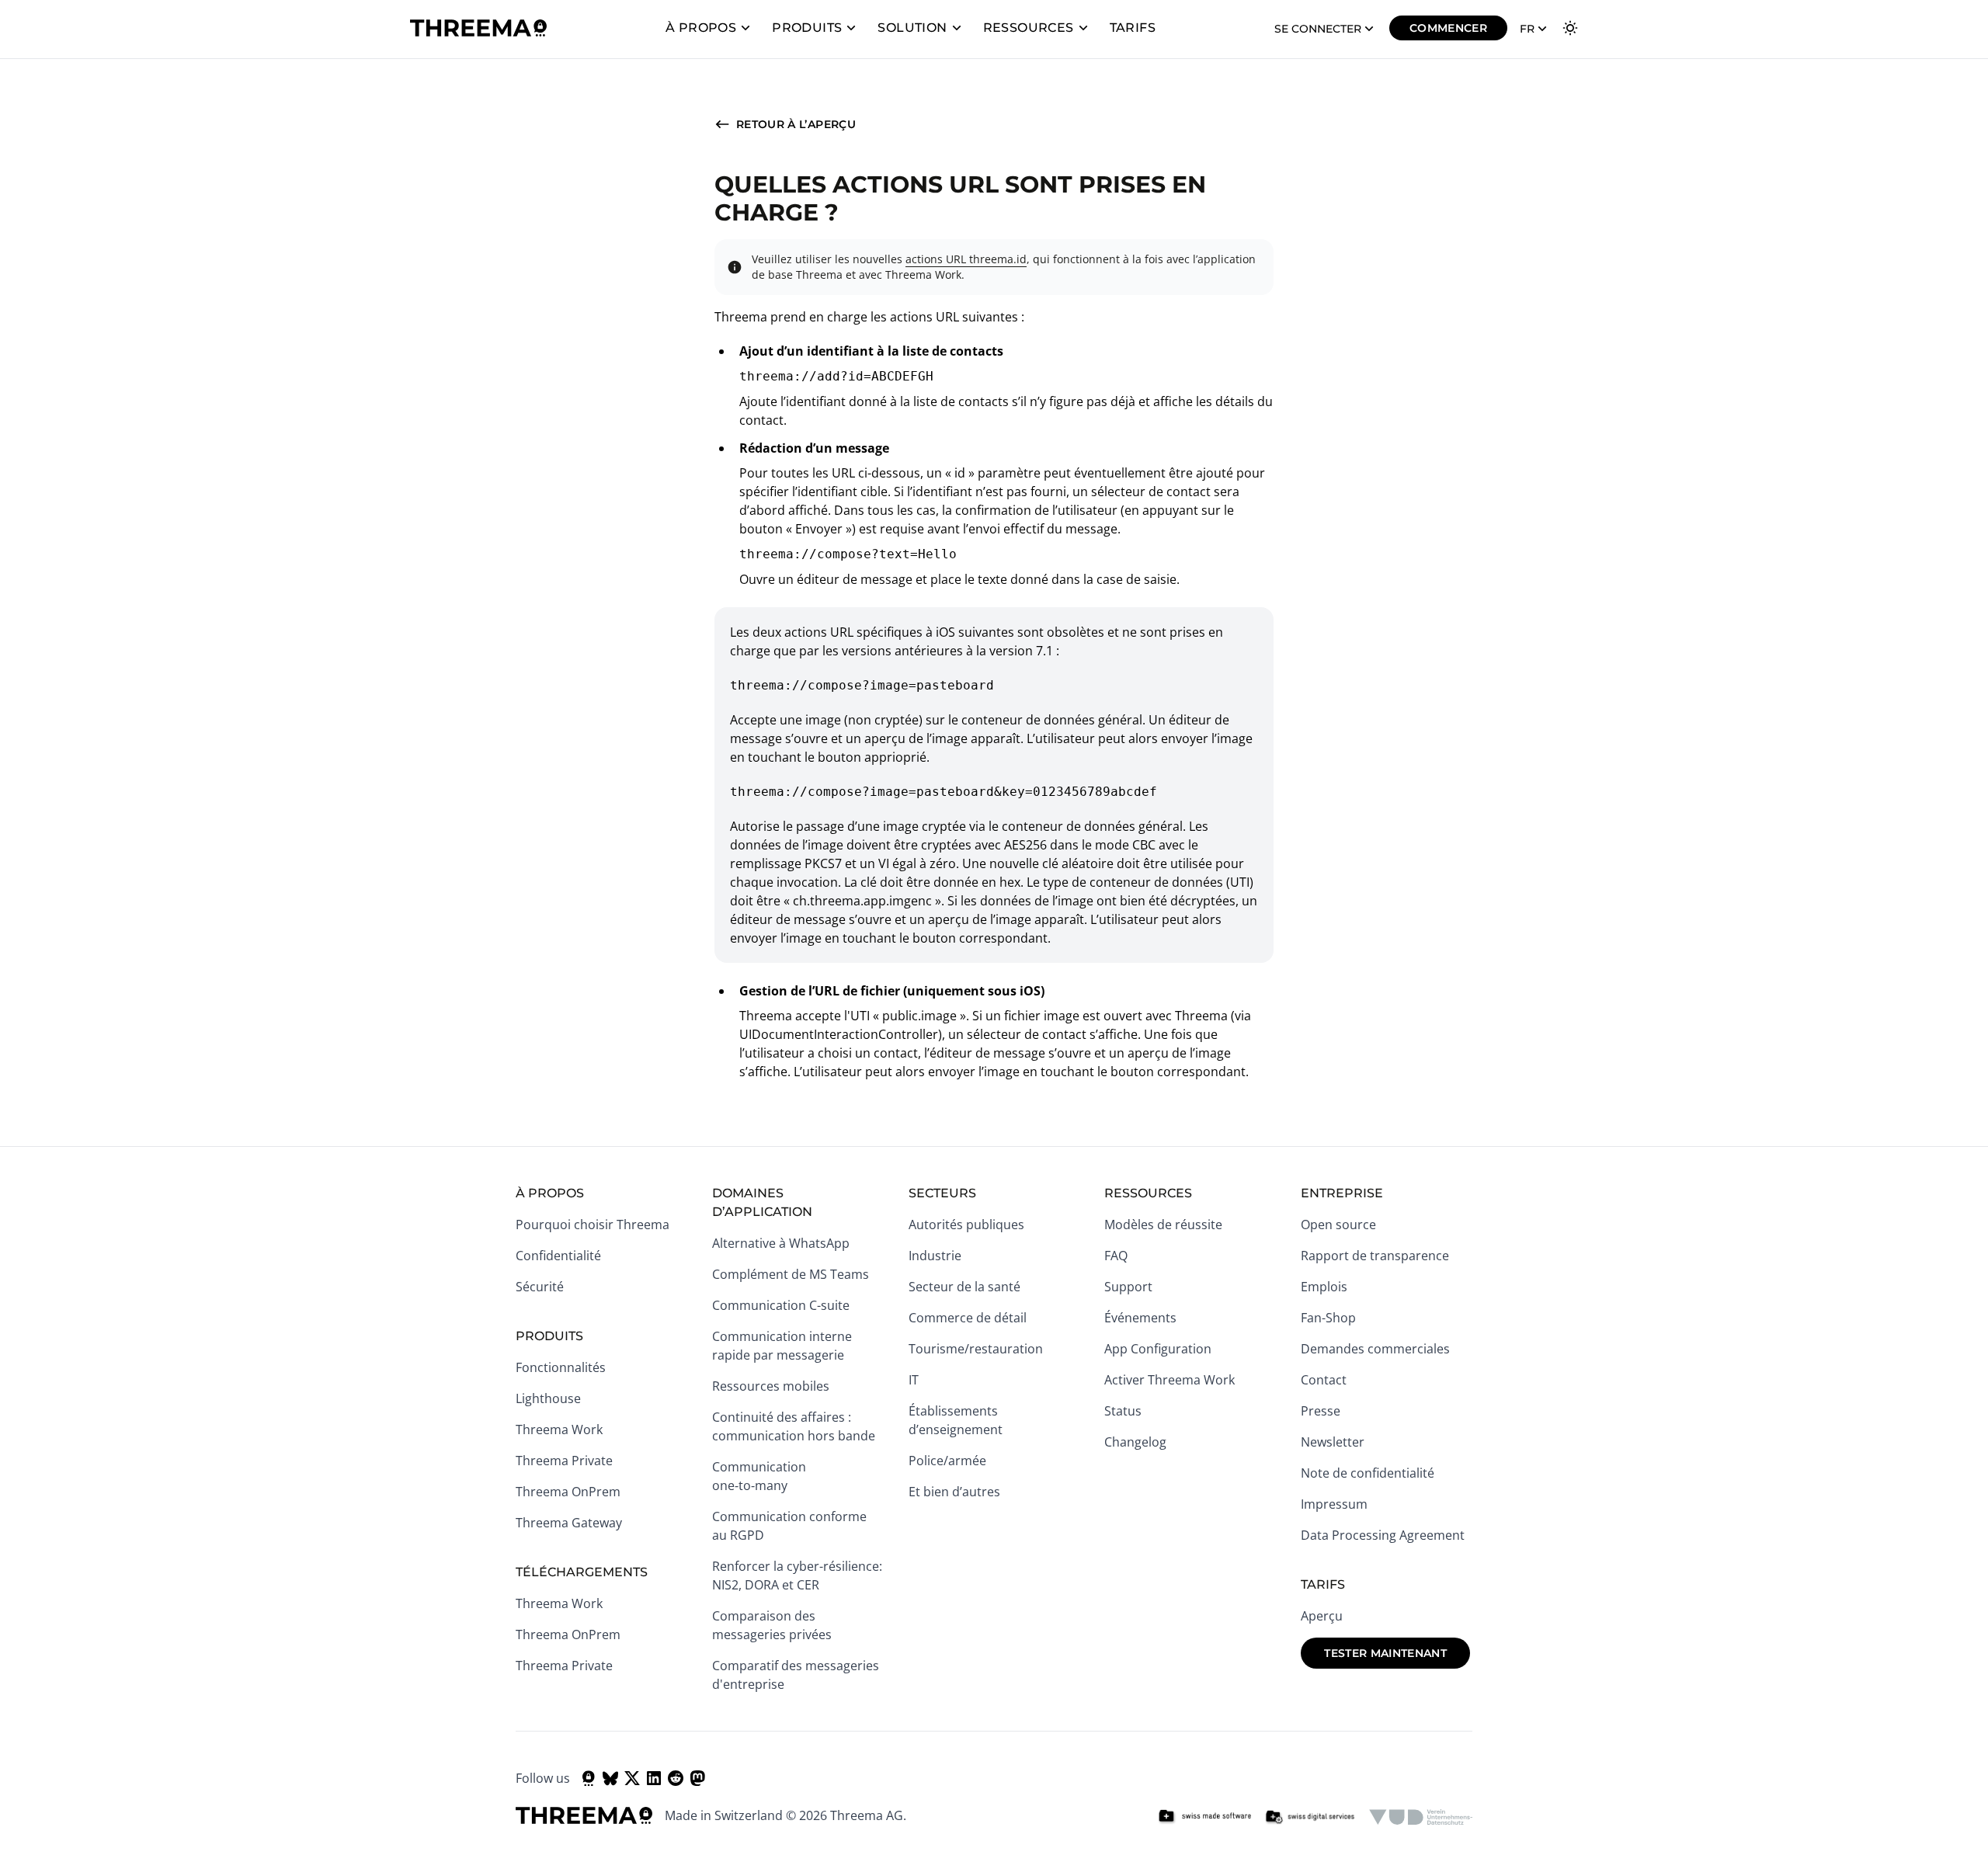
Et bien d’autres (954, 1492)
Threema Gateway (569, 1523)
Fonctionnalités (561, 1367)
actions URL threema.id (966, 259)
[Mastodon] (697, 1778)
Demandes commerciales (1375, 1349)
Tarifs (1133, 28)
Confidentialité (558, 1256)
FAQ (1116, 1256)
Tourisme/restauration (976, 1349)
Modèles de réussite (1163, 1225)
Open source (1338, 1225)
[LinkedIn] (654, 1778)
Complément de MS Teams (791, 1274)
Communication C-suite (781, 1305)
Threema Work (559, 1430)
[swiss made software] (1204, 1817)
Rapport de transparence (1375, 1256)
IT (914, 1380)
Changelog (1135, 1442)
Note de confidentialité (1368, 1473)
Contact (1324, 1380)
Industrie (935, 1256)
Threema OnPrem (568, 1492)
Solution (912, 28)
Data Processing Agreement (1383, 1535)
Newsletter (1333, 1442)
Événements (1140, 1318)
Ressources (1029, 28)
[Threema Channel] (589, 1778)
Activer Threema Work (1170, 1380)
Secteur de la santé (964, 1287)
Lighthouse (548, 1398)
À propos (701, 28)
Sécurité (540, 1287)
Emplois (1324, 1287)
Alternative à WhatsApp (781, 1243)
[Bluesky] (610, 1778)
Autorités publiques (966, 1225)
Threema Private (564, 1461)
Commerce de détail (968, 1318)
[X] (632, 1778)
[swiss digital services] (1310, 1817)
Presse (1321, 1411)
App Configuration (1158, 1349)
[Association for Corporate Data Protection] (1421, 1817)
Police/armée (947, 1461)
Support (1128, 1287)
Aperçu (1322, 1616)
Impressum (1334, 1504)
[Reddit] (676, 1778)
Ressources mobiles (771, 1386)
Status (1123, 1411)
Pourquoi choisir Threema (593, 1225)
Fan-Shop (1328, 1318)
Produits (807, 28)
